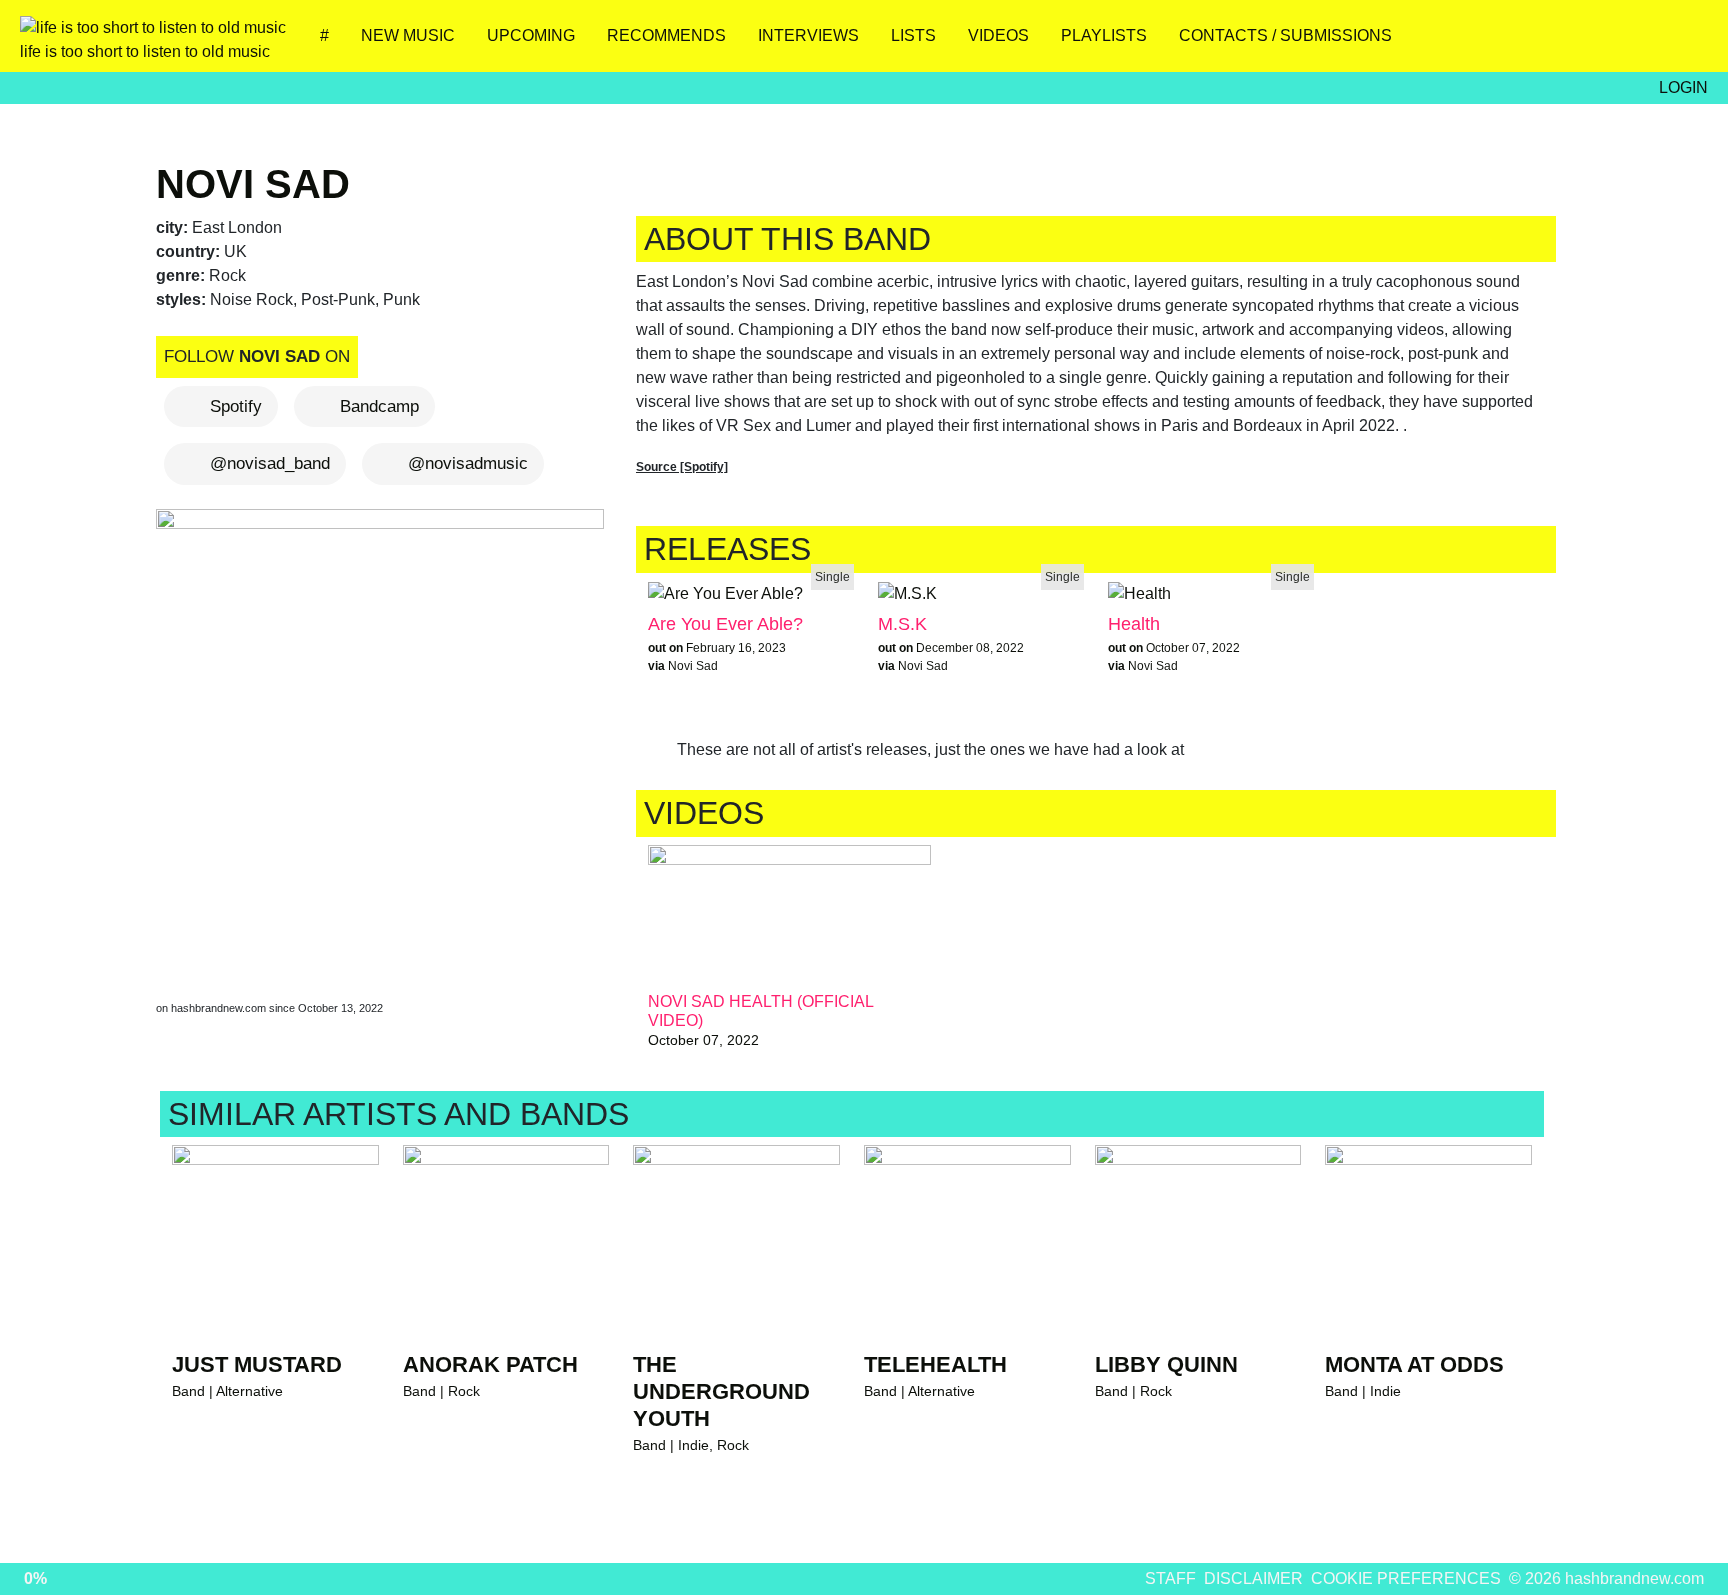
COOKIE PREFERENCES (1406, 1578)
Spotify (236, 406)
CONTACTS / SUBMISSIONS (1285, 35)
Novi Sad (253, 184)
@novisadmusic (468, 463)
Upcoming (531, 35)
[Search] (1682, 43)
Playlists (1104, 35)
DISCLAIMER (1253, 1578)
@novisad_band (270, 463)
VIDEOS (998, 35)
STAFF (1170, 1578)
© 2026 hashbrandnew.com (1606, 1578)
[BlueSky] (1505, 43)
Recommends (666, 35)
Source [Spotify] (682, 467)
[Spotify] (1623, 43)
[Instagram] (1446, 43)
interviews (808, 35)
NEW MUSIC (408, 35)
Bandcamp (379, 406)
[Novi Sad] (384, 735)
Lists (913, 35)
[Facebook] (1564, 43)
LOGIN (1683, 87)
